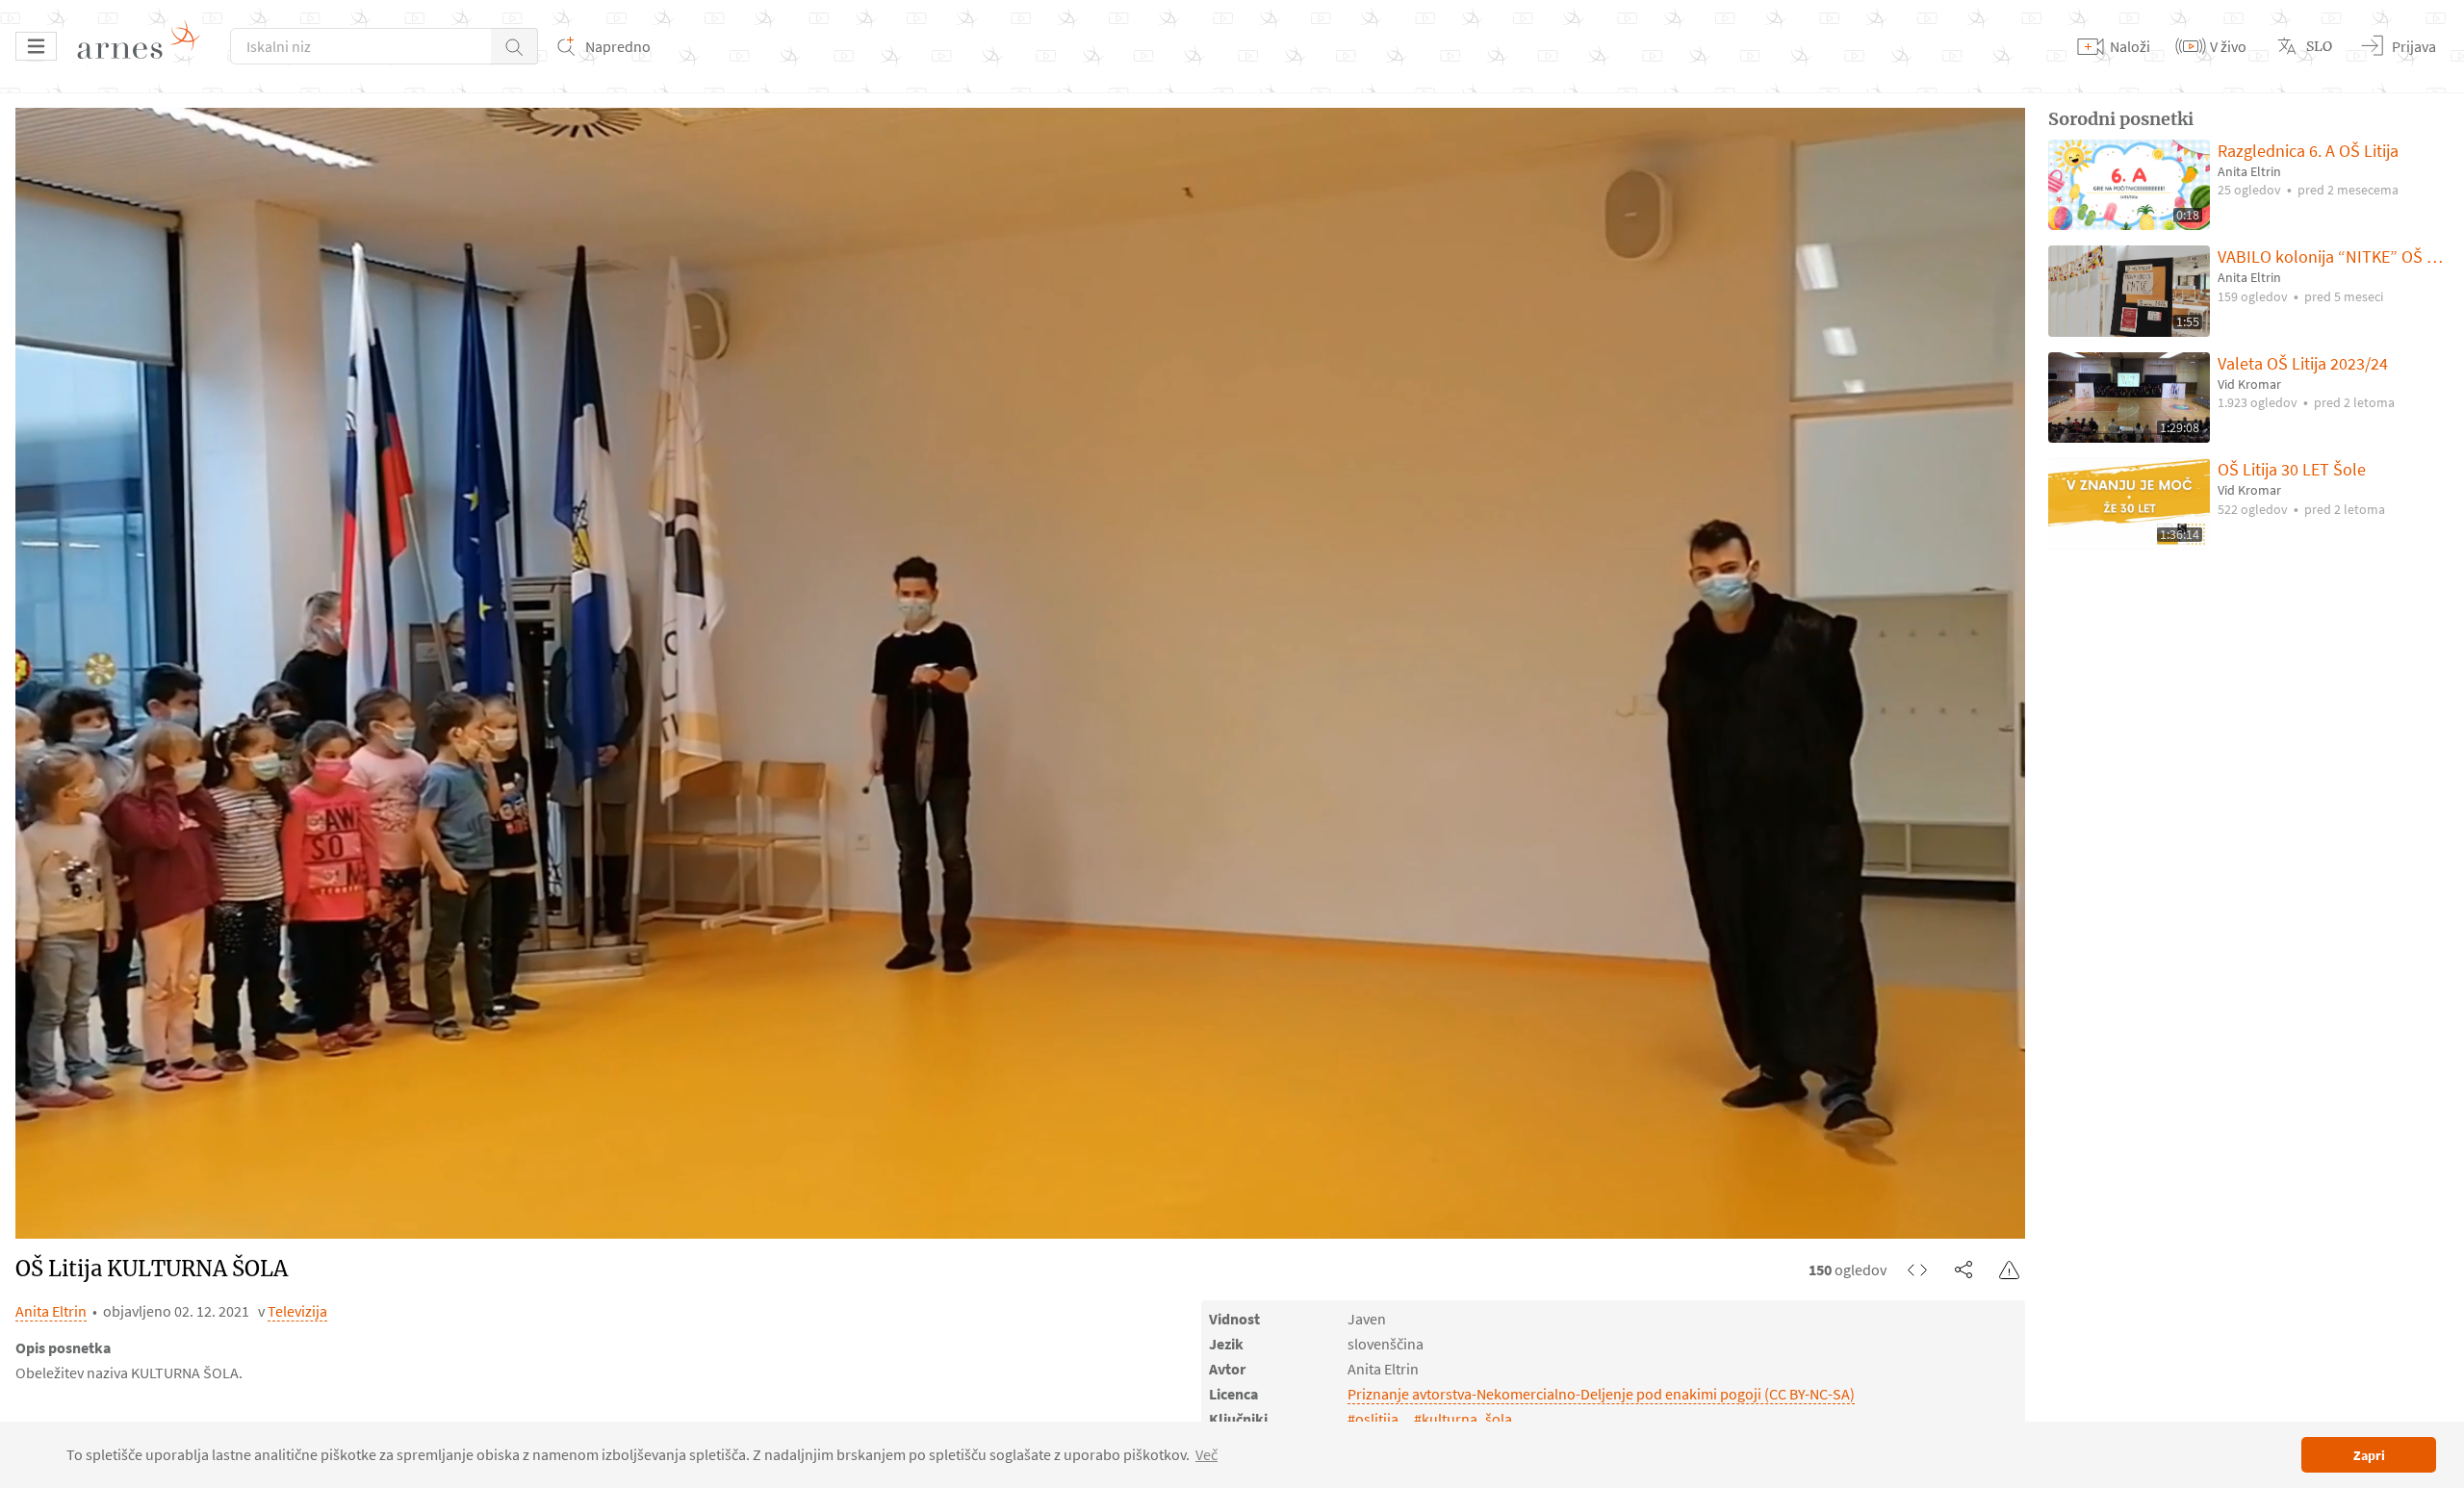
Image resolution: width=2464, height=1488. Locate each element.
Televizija (297, 1311)
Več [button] (1206, 1454)
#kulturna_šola (1463, 1419)
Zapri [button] (2369, 1455)
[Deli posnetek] (1963, 1270)
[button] (514, 46)
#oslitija (1373, 1419)
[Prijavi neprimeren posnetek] (2010, 1270)
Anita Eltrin (51, 1311)
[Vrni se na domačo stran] (145, 46)
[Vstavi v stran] (1917, 1270)
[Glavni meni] (36, 46)
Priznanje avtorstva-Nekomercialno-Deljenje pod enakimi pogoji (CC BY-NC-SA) (1601, 1394)
